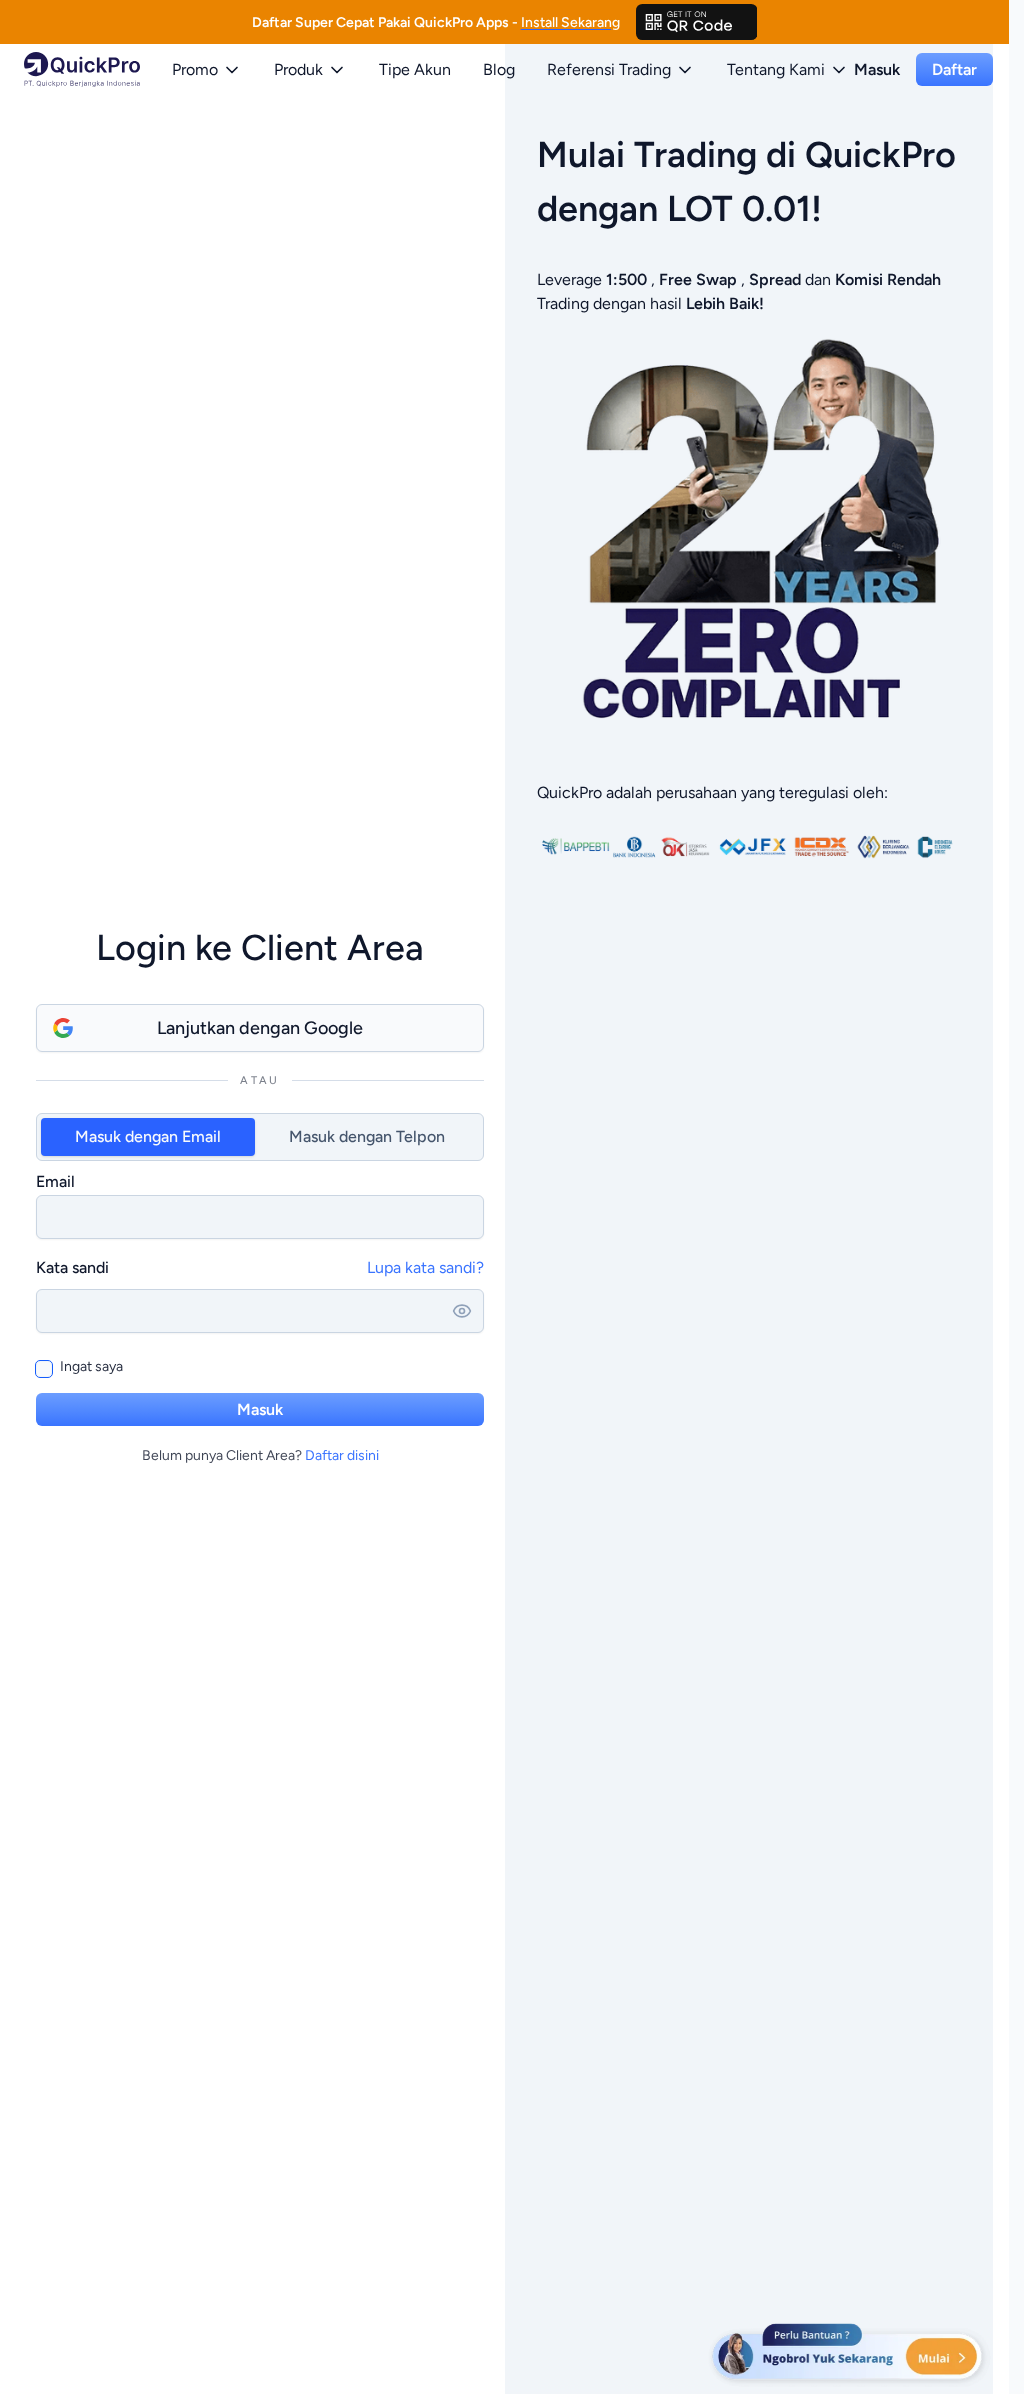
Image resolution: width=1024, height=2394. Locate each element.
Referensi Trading (609, 69)
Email (55, 1181)
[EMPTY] (697, 22)
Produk (298, 69)
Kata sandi (72, 1267)
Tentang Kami (776, 69)
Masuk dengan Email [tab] (148, 1136)
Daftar (954, 69)
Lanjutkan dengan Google (260, 1028)
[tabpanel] (260, 1204)
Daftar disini (342, 1455)
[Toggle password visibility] (462, 1311)
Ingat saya (91, 1366)
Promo (195, 69)
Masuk (877, 69)
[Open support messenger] (849, 2354)
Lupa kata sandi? (425, 1267)
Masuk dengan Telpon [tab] (367, 1136)
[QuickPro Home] (82, 69)
